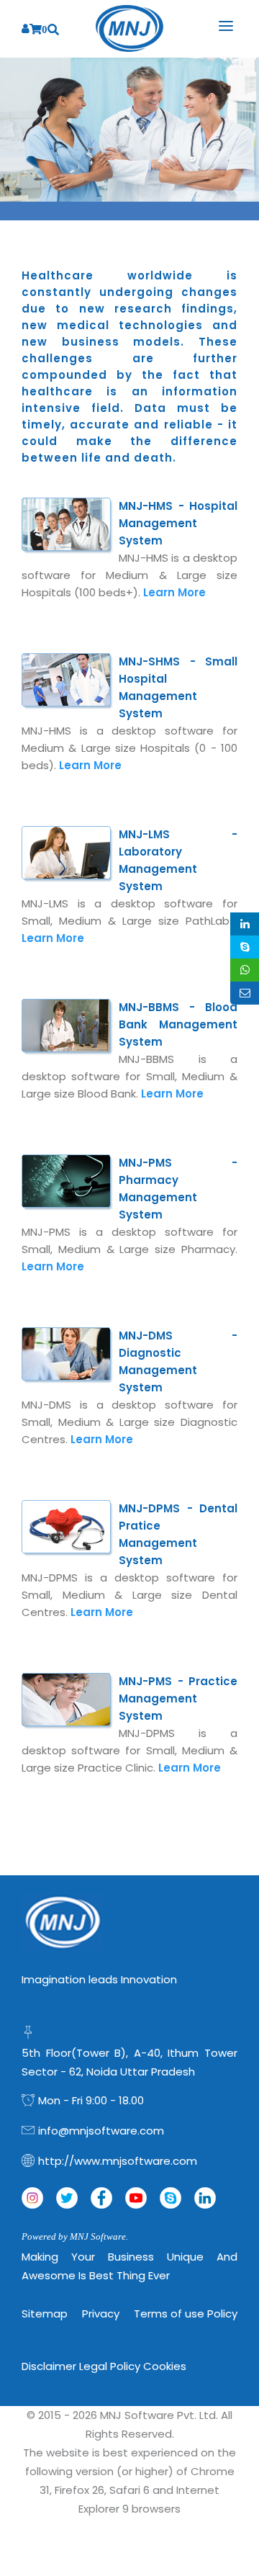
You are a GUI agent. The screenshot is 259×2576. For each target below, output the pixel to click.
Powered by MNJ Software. (75, 2236)
